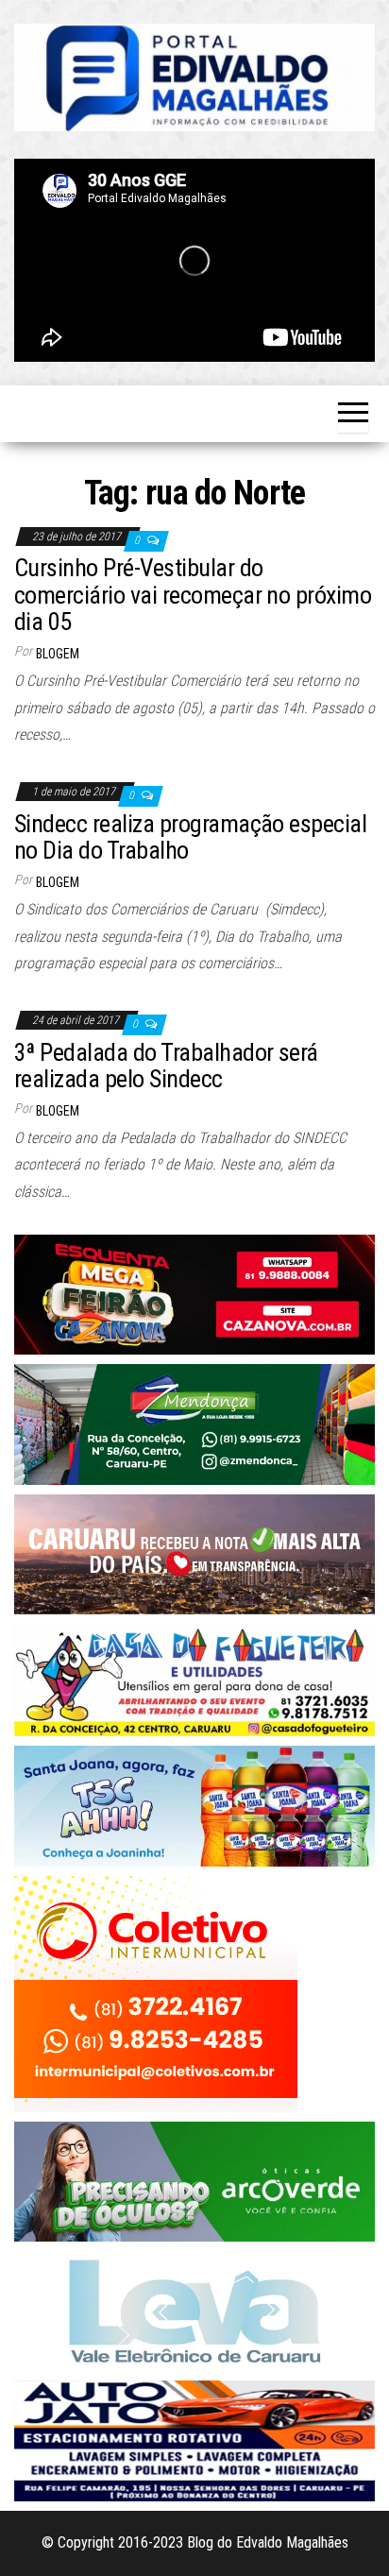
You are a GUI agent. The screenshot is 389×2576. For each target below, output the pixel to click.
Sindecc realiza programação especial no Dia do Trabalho (190, 837)
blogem (58, 654)
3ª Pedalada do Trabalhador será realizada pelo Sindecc (166, 1066)
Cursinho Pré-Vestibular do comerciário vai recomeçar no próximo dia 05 (193, 595)
